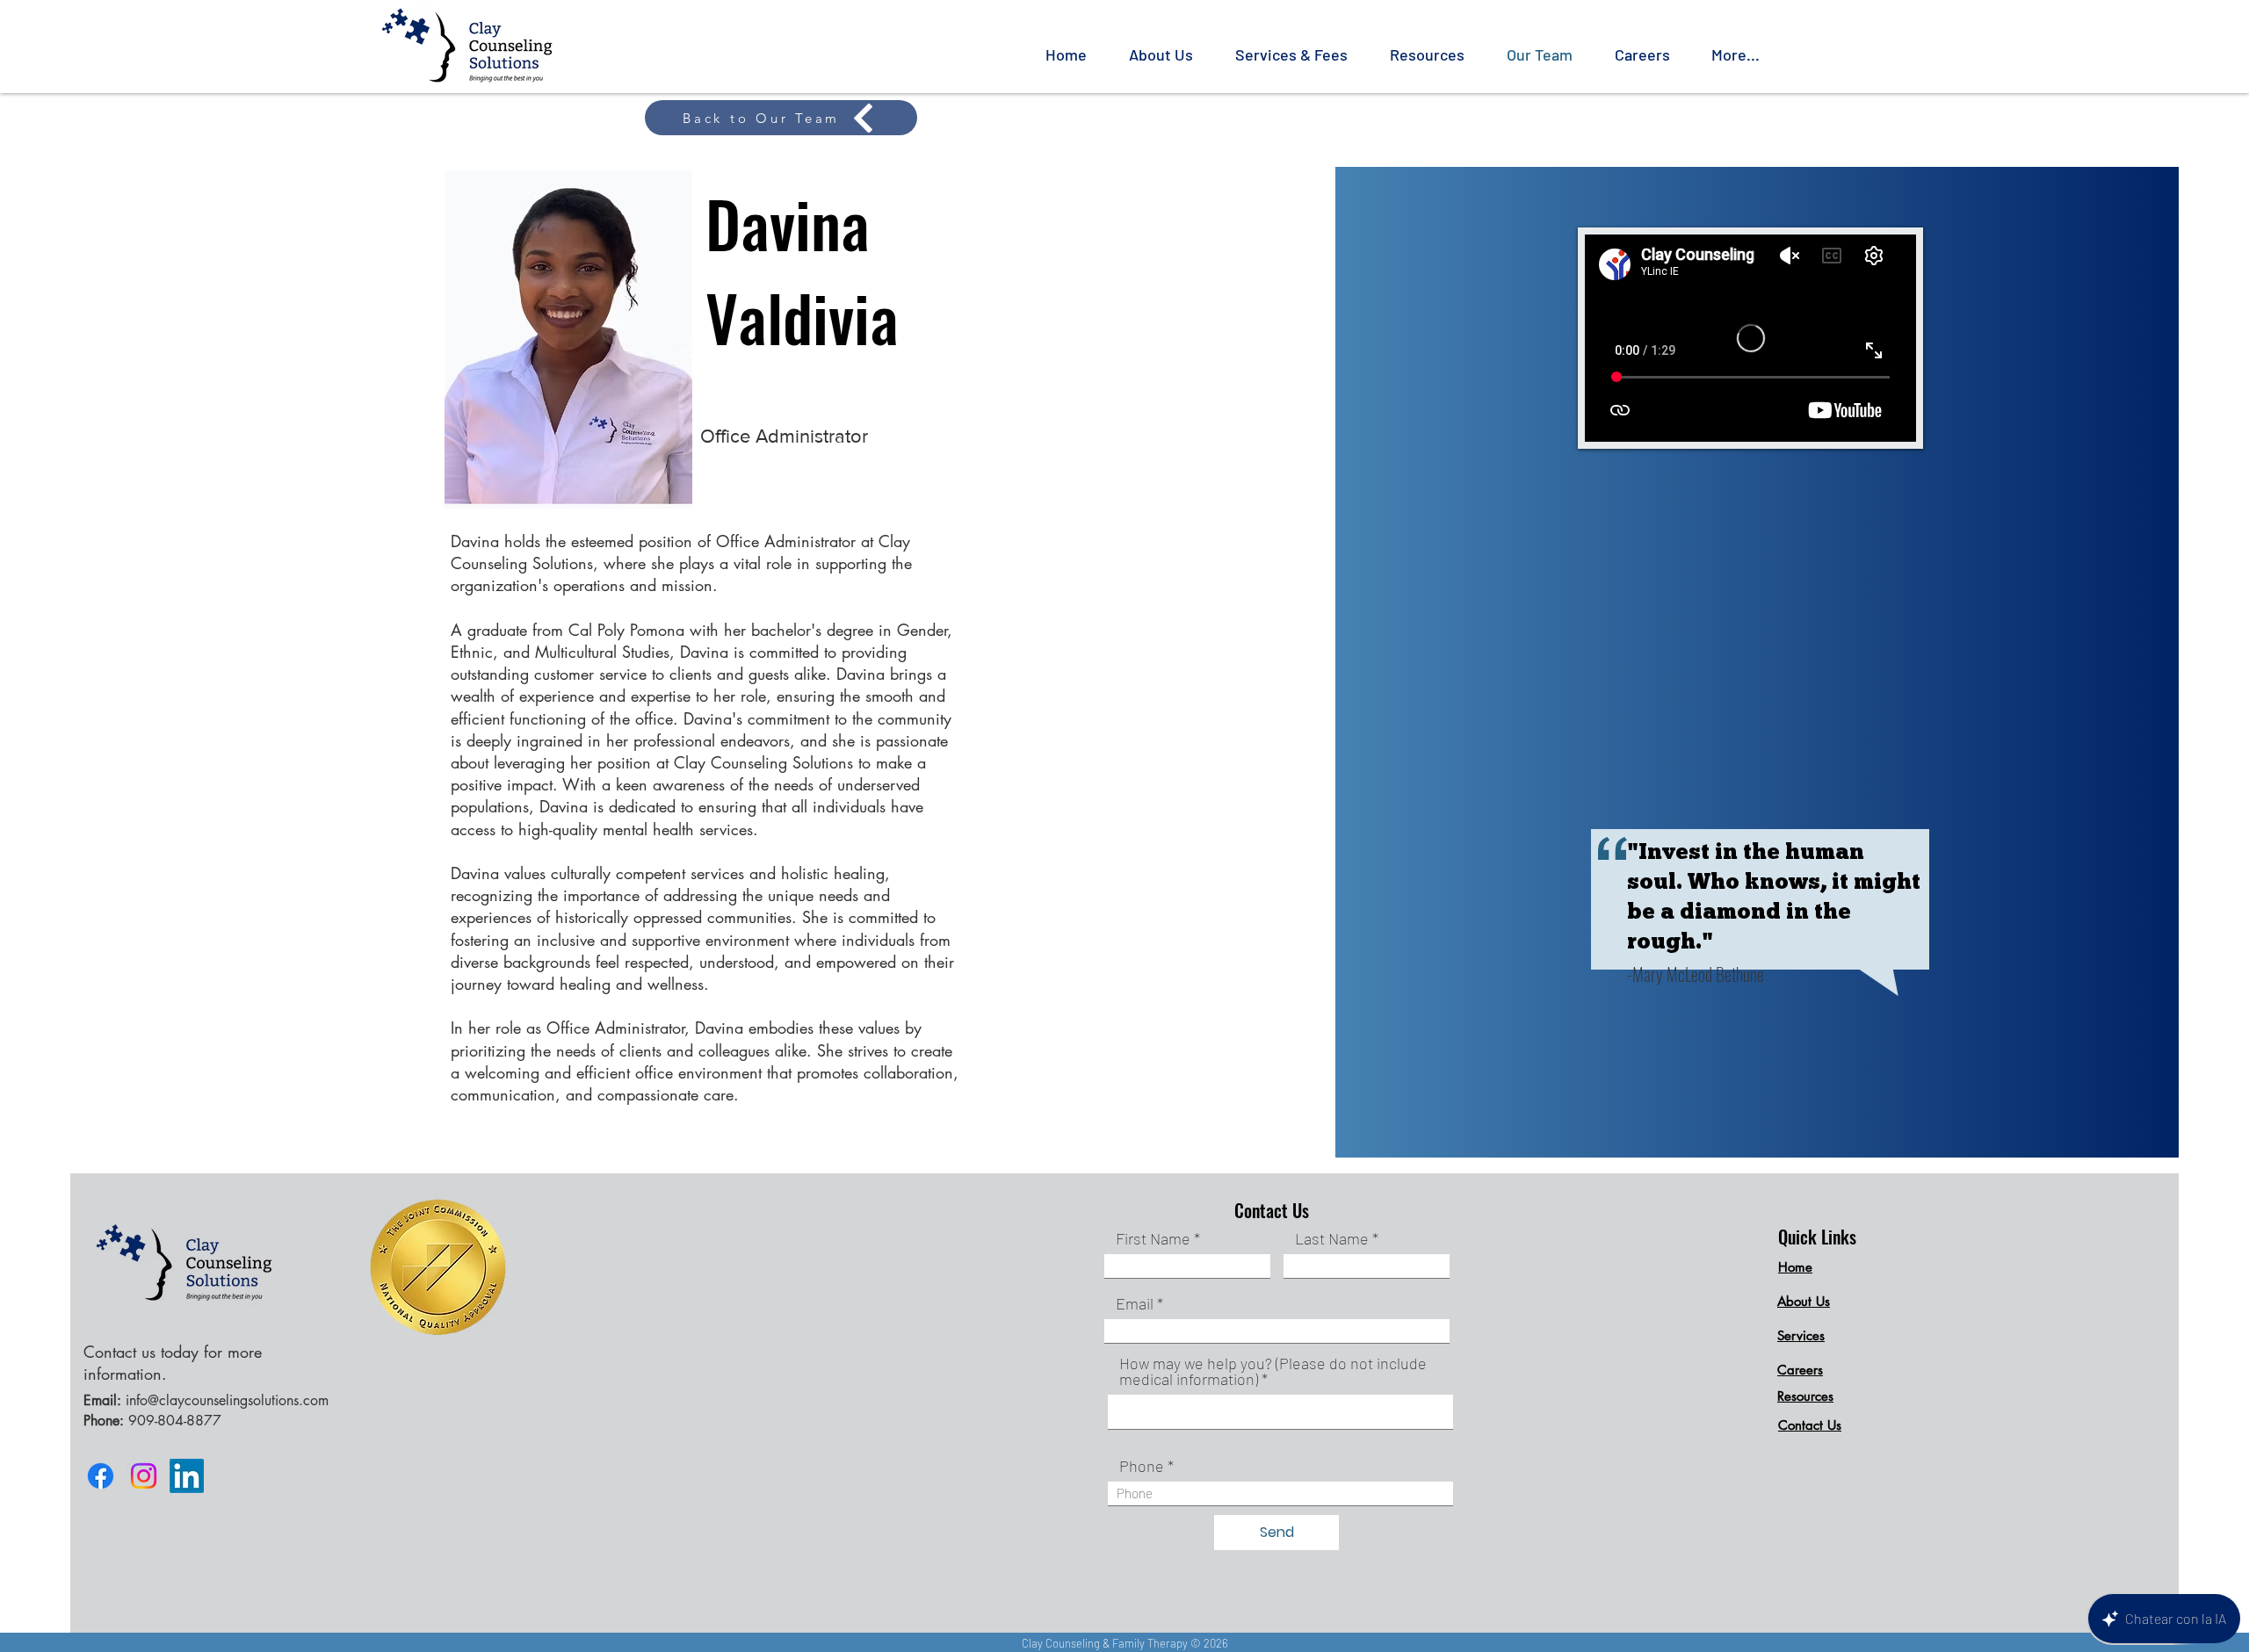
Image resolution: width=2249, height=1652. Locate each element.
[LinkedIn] (187, 1476)
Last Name (1332, 1238)
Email (1135, 1303)
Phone (1142, 1466)
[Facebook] (101, 1476)
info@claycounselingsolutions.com (227, 1400)
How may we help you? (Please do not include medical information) (1273, 1371)
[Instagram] (144, 1476)
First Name (1153, 1238)
